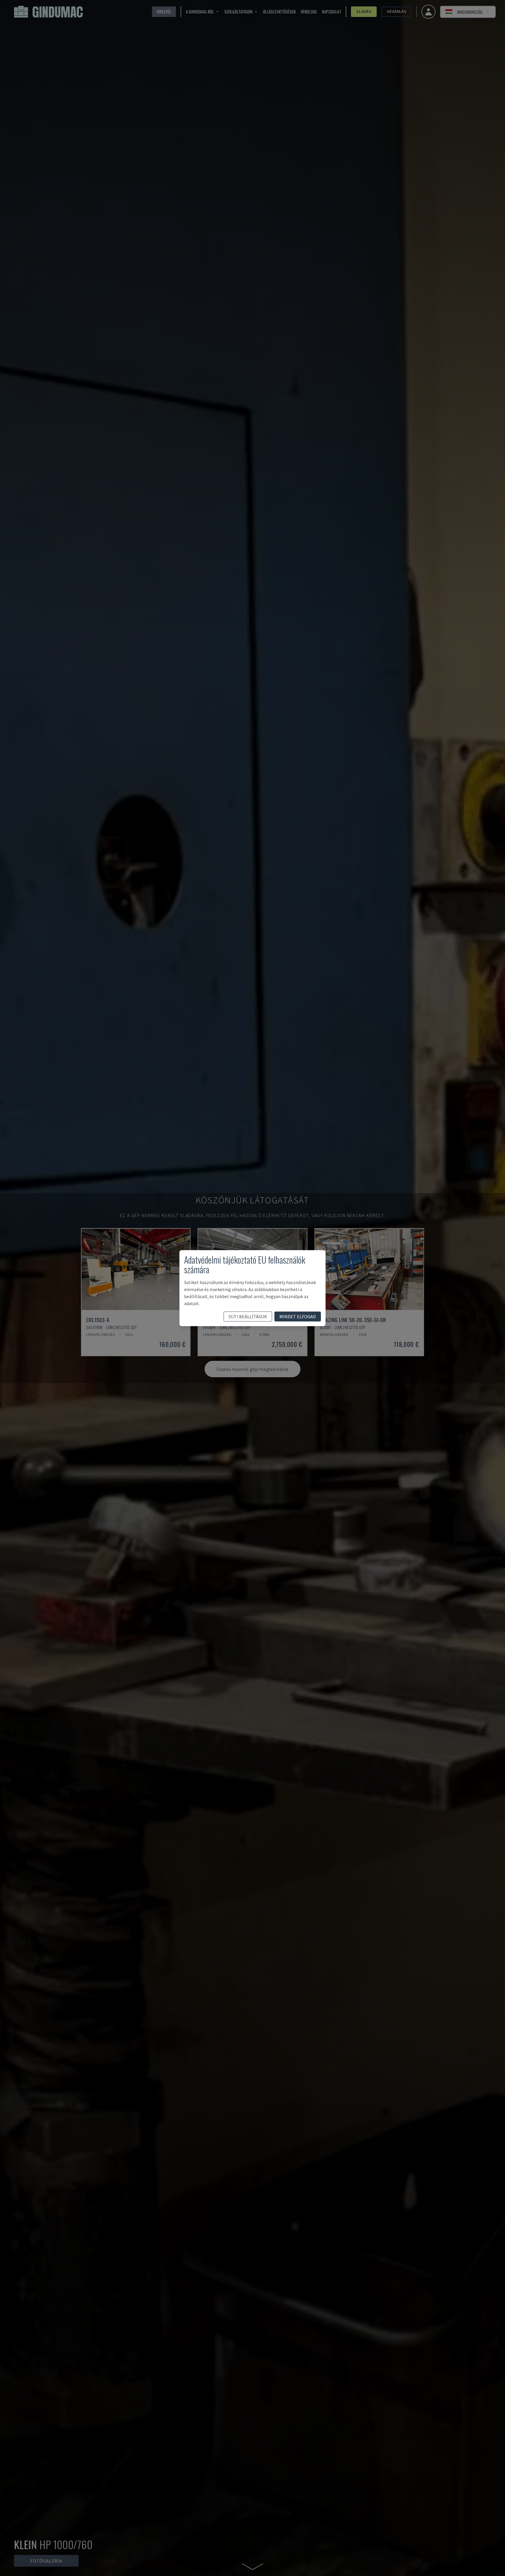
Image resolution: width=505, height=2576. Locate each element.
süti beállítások (248, 1316)
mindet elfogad (298, 1316)
